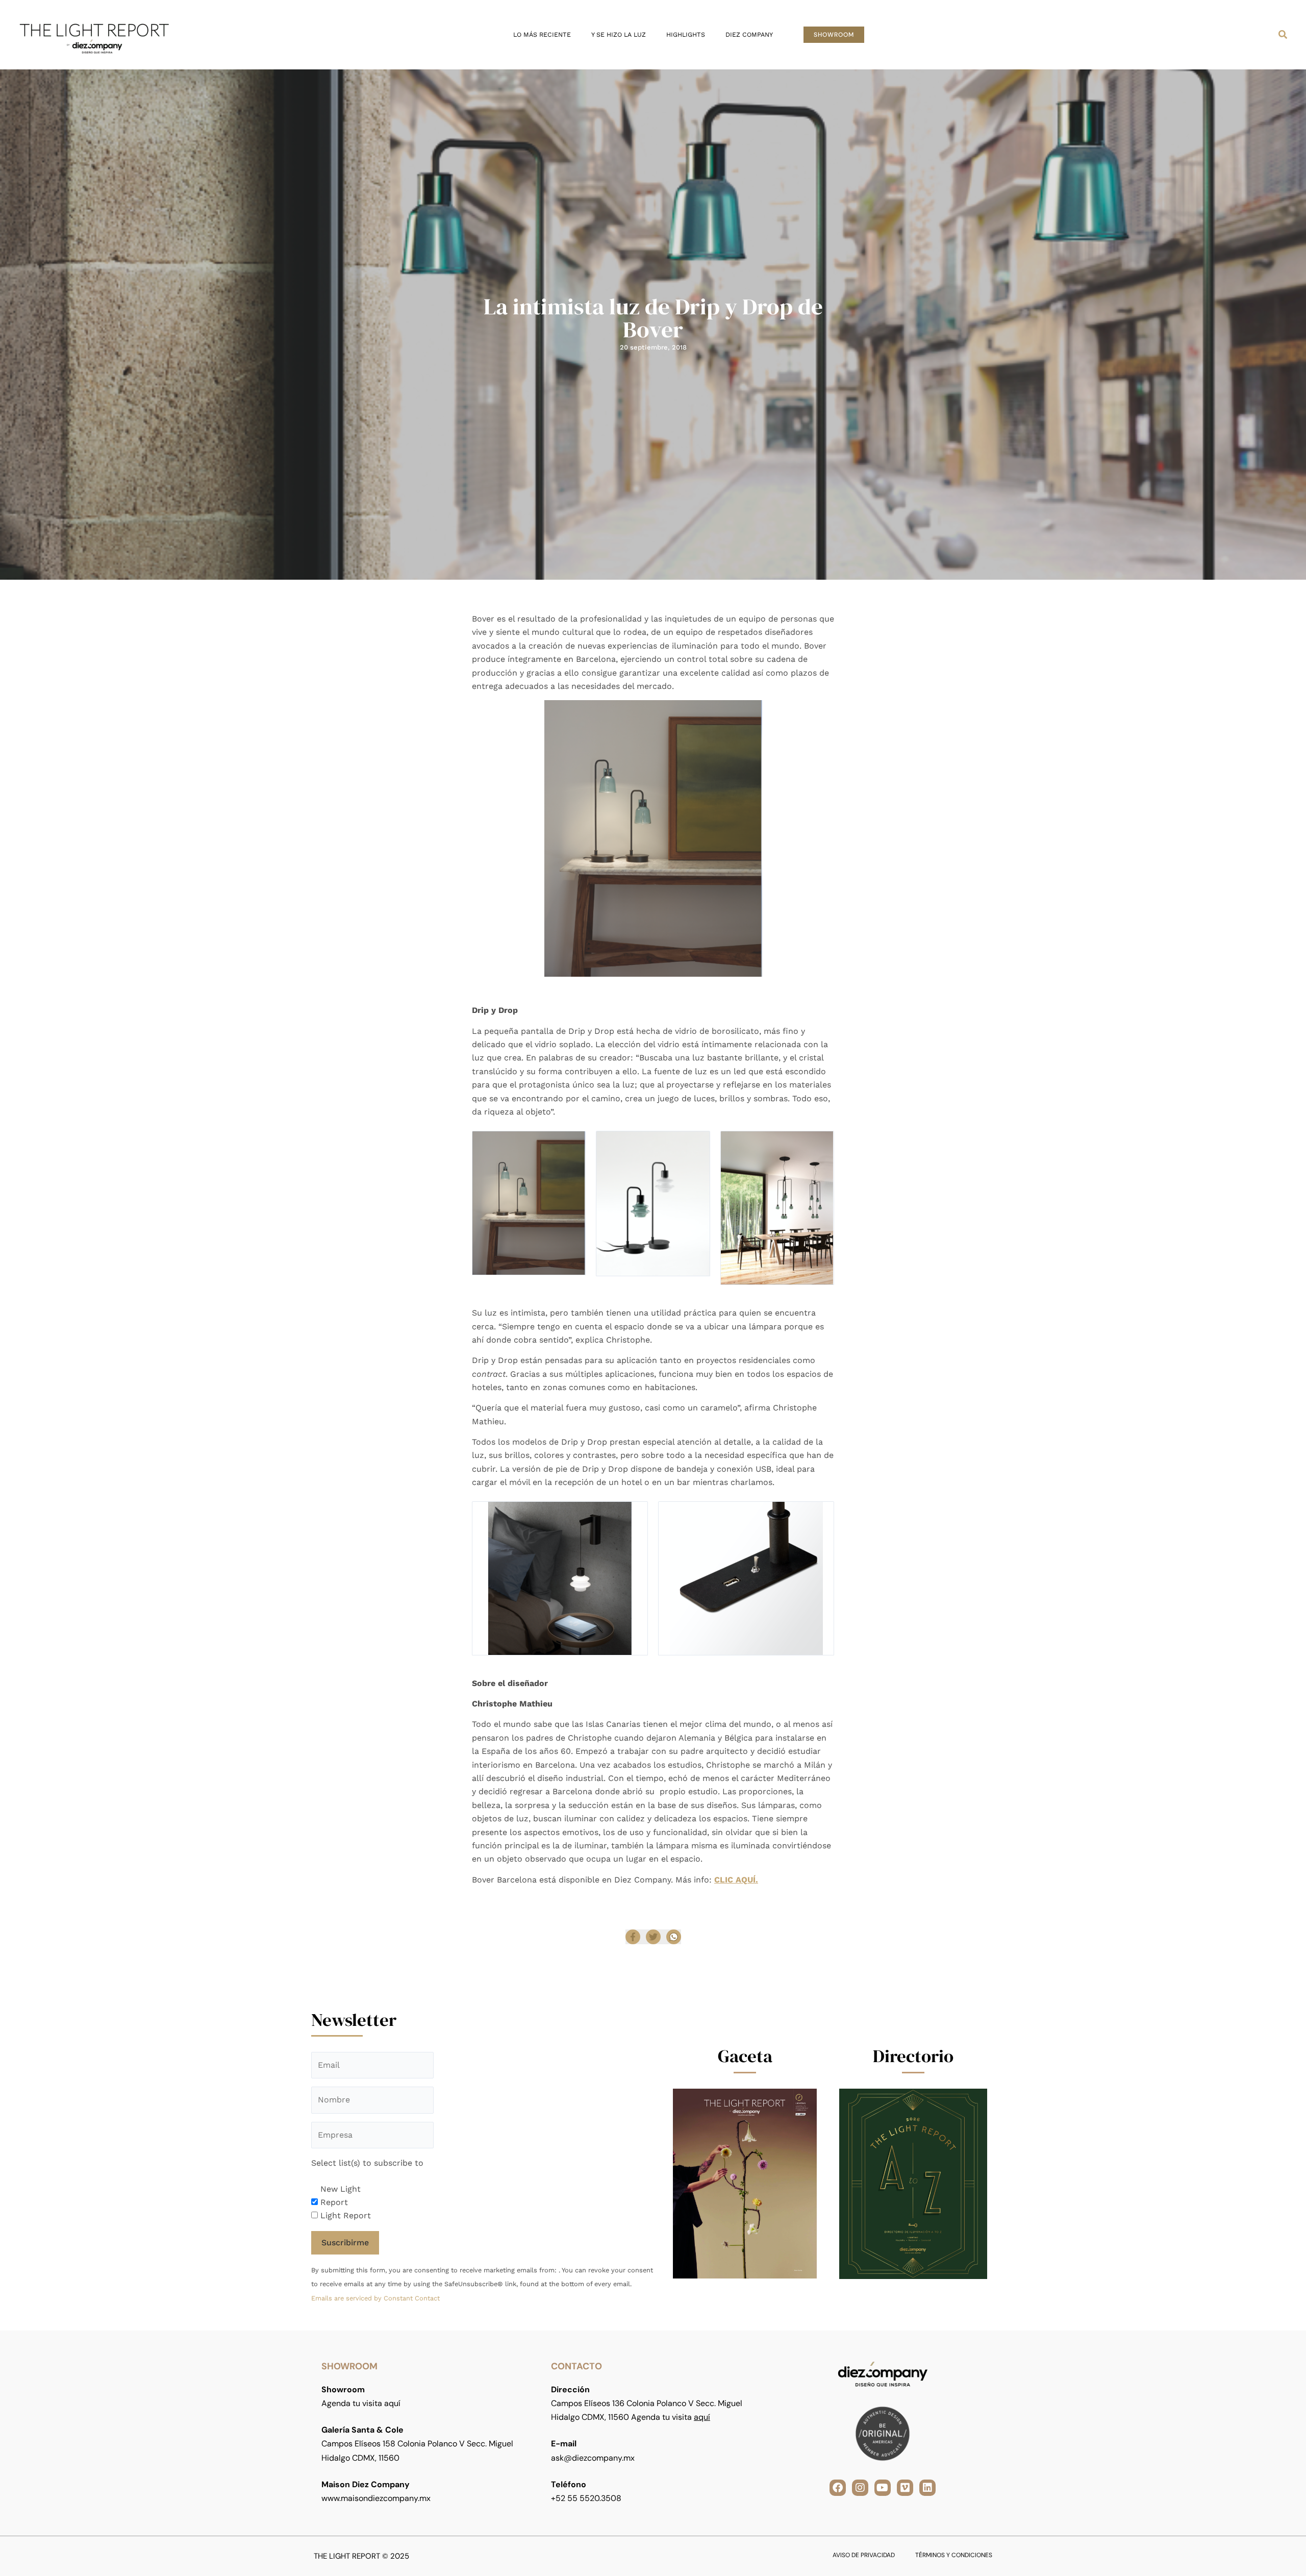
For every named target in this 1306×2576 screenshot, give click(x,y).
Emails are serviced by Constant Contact (375, 2298)
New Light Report (341, 2196)
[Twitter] (653, 1937)
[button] (834, 35)
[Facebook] (633, 1937)
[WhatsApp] (674, 1937)
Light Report (346, 2215)
